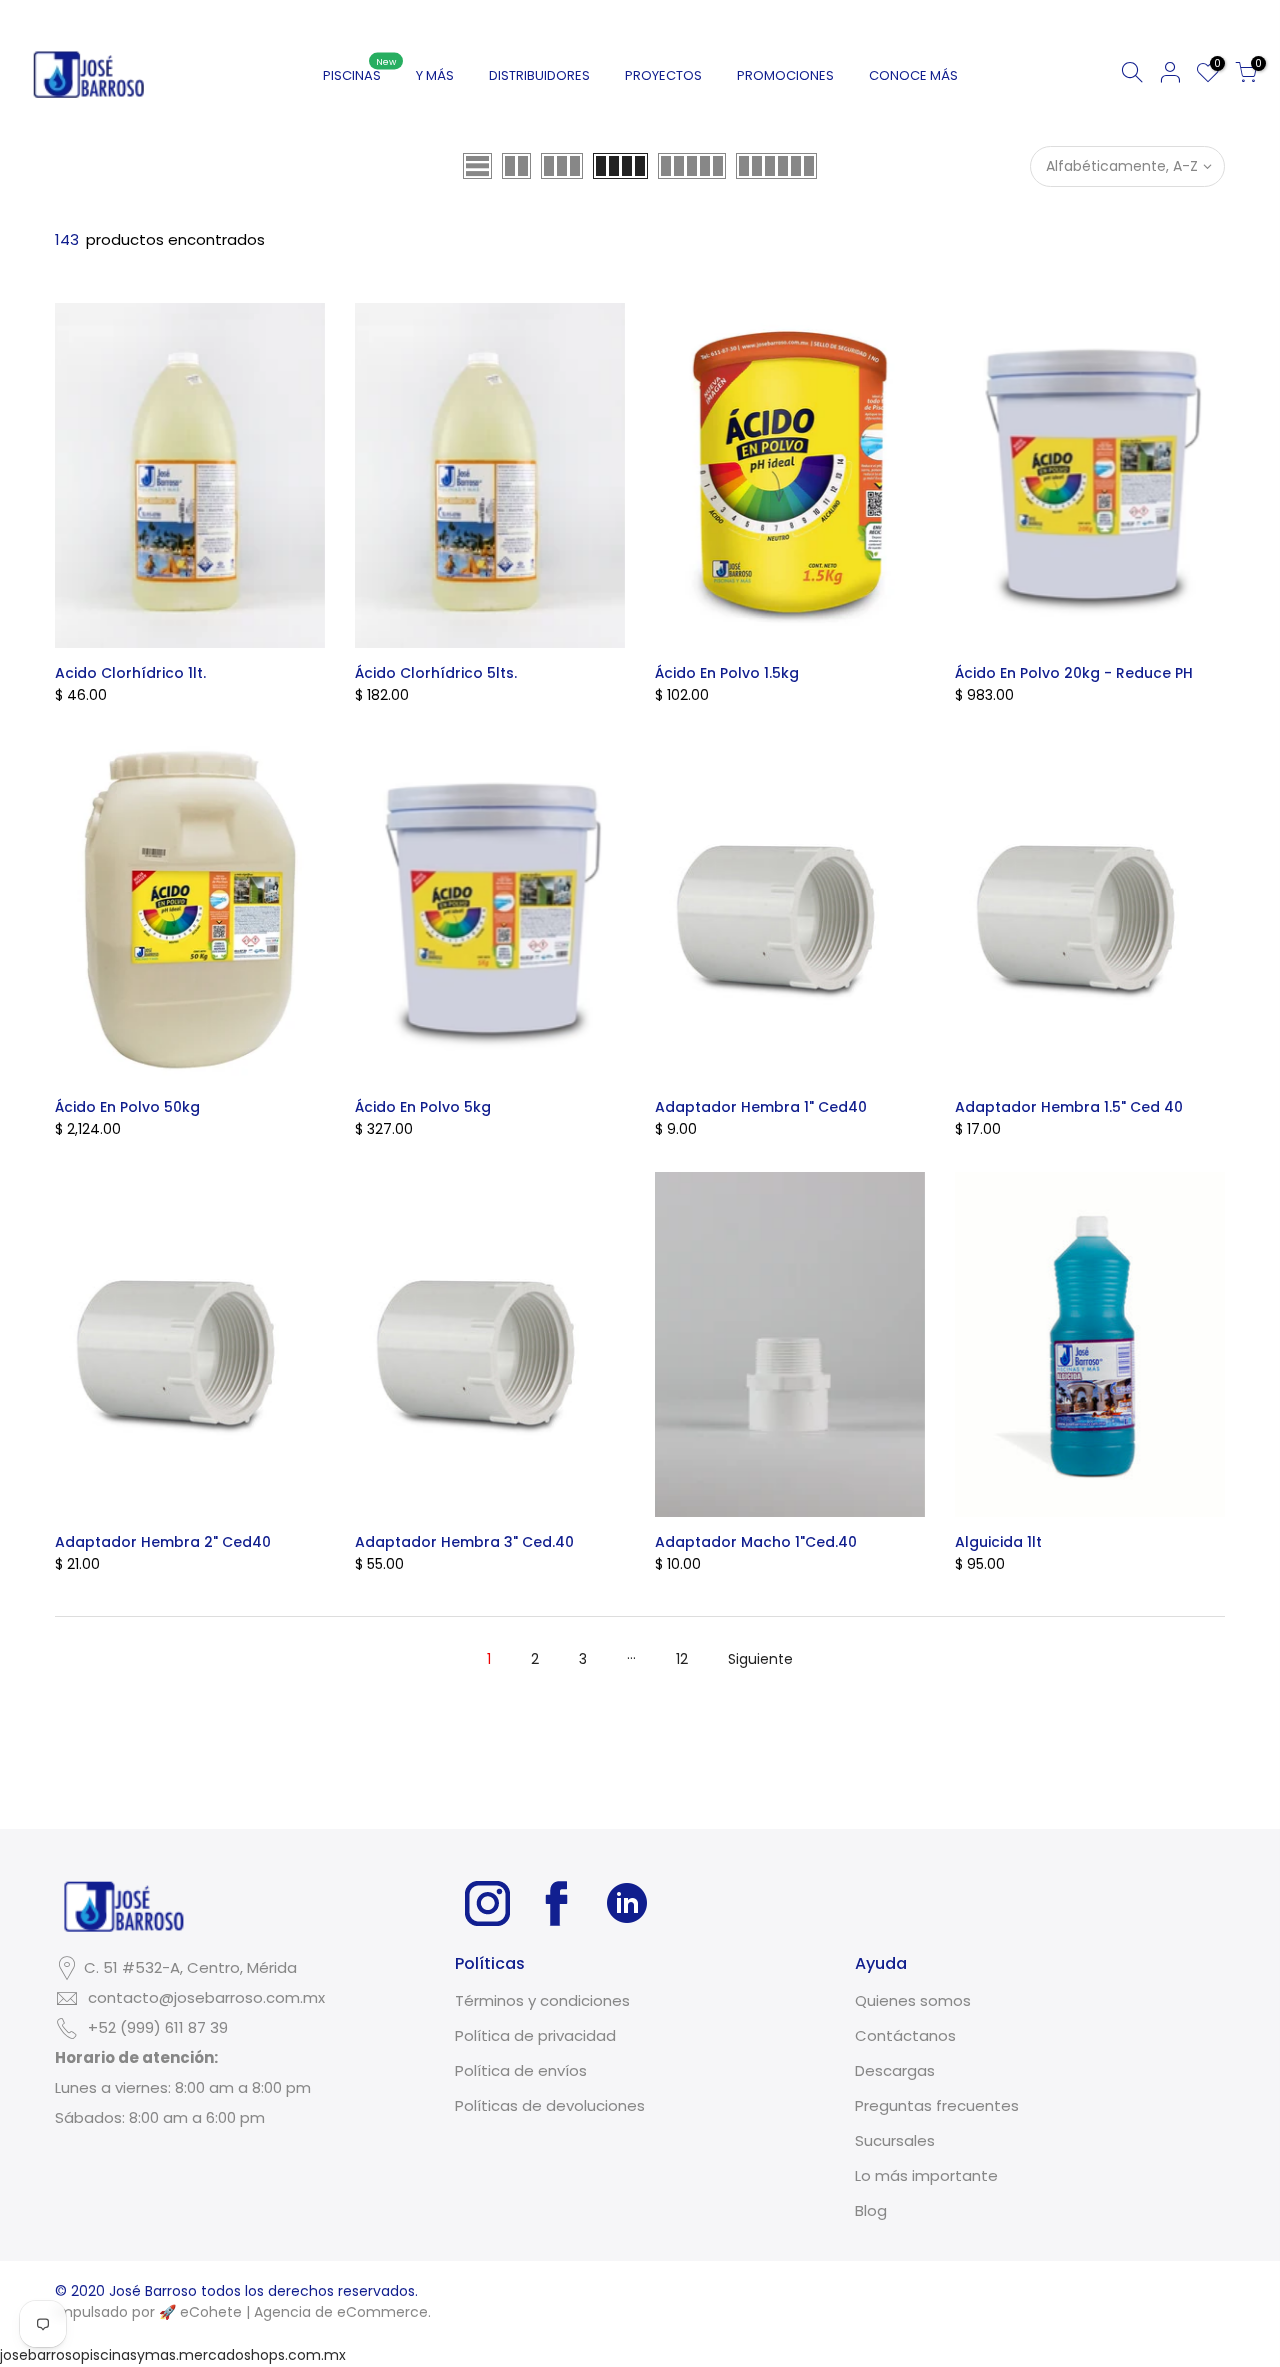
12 (682, 1659)
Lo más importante (926, 2175)
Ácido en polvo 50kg (127, 1107)
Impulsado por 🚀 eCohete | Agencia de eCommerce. (243, 2312)
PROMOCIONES (785, 75)
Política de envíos (521, 2070)
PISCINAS (360, 70)
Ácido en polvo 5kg (423, 1107)
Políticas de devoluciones (550, 2105)
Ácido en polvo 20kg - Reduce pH (1074, 673)
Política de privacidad (535, 2035)
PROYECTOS (663, 75)
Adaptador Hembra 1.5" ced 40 (1069, 1107)
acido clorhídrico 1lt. (130, 673)
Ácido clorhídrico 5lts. (436, 673)
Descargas (895, 2070)
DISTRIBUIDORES (539, 75)
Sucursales (895, 2140)
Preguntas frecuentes (937, 2105)
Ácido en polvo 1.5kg (727, 673)
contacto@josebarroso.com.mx (206, 1997)
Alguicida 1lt (998, 1542)
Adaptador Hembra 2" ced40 (163, 1542)
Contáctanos (905, 2035)
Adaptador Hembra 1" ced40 (761, 1107)
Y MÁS (435, 75)
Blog (871, 2210)
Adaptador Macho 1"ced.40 (756, 1542)
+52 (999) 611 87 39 (158, 2027)
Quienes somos (913, 2000)
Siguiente (760, 1659)
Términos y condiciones (542, 2000)
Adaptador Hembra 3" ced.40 (464, 1542)
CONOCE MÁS (913, 75)
